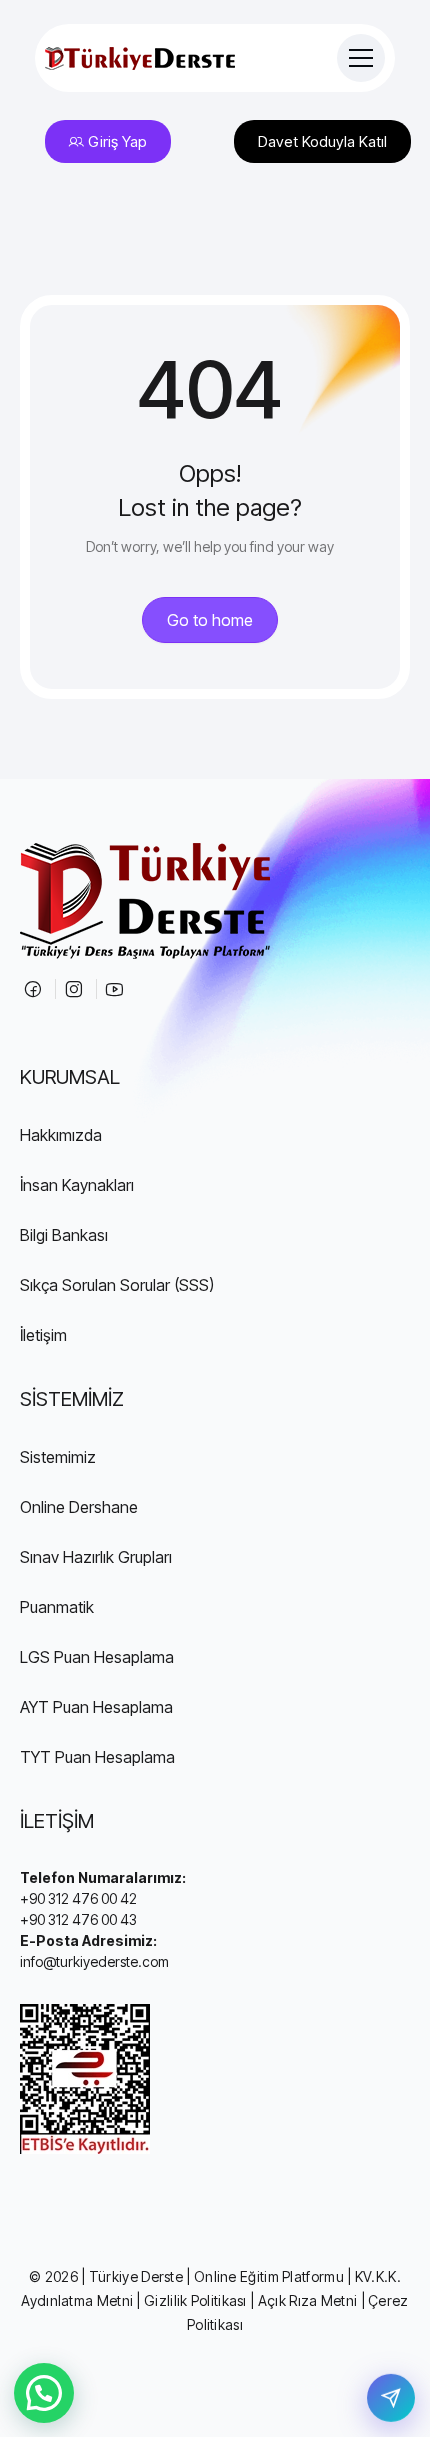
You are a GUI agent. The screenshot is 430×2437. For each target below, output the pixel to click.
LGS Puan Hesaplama (97, 1657)
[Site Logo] (140, 58)
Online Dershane (79, 1507)
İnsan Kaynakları (77, 1185)
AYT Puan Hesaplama (96, 1707)
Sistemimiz (58, 1457)
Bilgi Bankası (64, 1235)
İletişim (43, 1335)
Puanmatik (57, 1607)
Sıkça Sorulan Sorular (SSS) (117, 1285)
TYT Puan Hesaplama (97, 1757)
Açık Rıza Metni (308, 2300)
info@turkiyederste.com (94, 1961)
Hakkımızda (61, 1135)
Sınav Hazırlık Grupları (96, 1557)
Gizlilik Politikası (195, 2300)
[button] (44, 2393)
